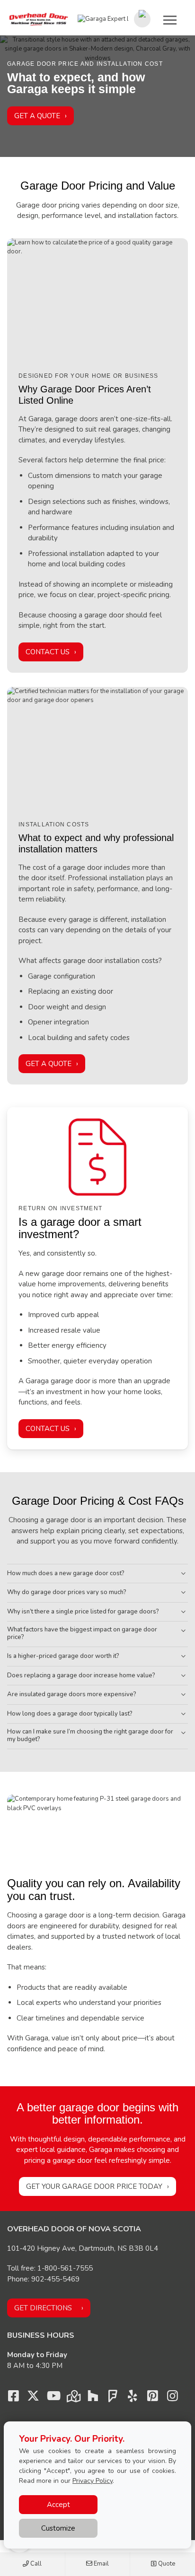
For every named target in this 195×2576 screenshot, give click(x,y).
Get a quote (49, 1064)
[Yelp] (133, 2398)
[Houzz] (93, 2398)
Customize (58, 2528)
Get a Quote (37, 116)
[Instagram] (172, 2398)
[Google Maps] (73, 2398)
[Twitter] (33, 2398)
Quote (166, 2564)
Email (101, 2564)
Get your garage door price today (94, 2186)
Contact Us (48, 652)
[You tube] (53, 2398)
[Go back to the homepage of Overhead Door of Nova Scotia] (39, 19)
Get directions (43, 2308)
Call (35, 2564)
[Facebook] (13, 2398)
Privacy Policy (93, 2481)
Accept (58, 2505)
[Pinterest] (152, 2398)
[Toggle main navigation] (170, 20)
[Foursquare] (113, 2398)
